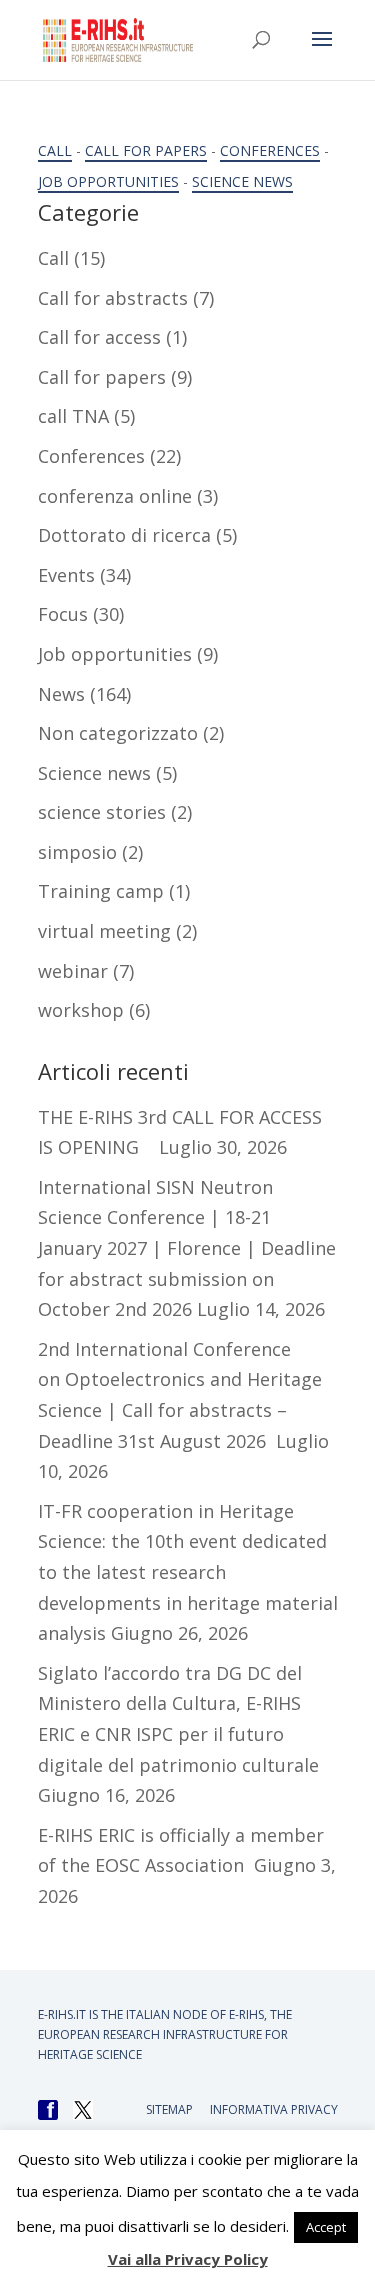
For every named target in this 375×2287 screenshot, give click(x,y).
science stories (102, 812)
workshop (81, 1010)
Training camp (101, 891)
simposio (77, 852)
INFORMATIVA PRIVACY (274, 2109)
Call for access (99, 337)
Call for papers (146, 150)
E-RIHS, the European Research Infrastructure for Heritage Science (165, 2035)
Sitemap (169, 2109)
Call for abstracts (113, 298)
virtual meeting (104, 931)
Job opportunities (108, 181)
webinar (73, 971)
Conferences (270, 150)
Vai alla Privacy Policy (188, 2259)
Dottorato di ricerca (124, 535)
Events (66, 575)
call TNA (73, 416)
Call (55, 150)
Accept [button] (326, 2227)
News (61, 694)
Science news (242, 181)
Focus (63, 614)
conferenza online (115, 496)
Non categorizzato (118, 733)
